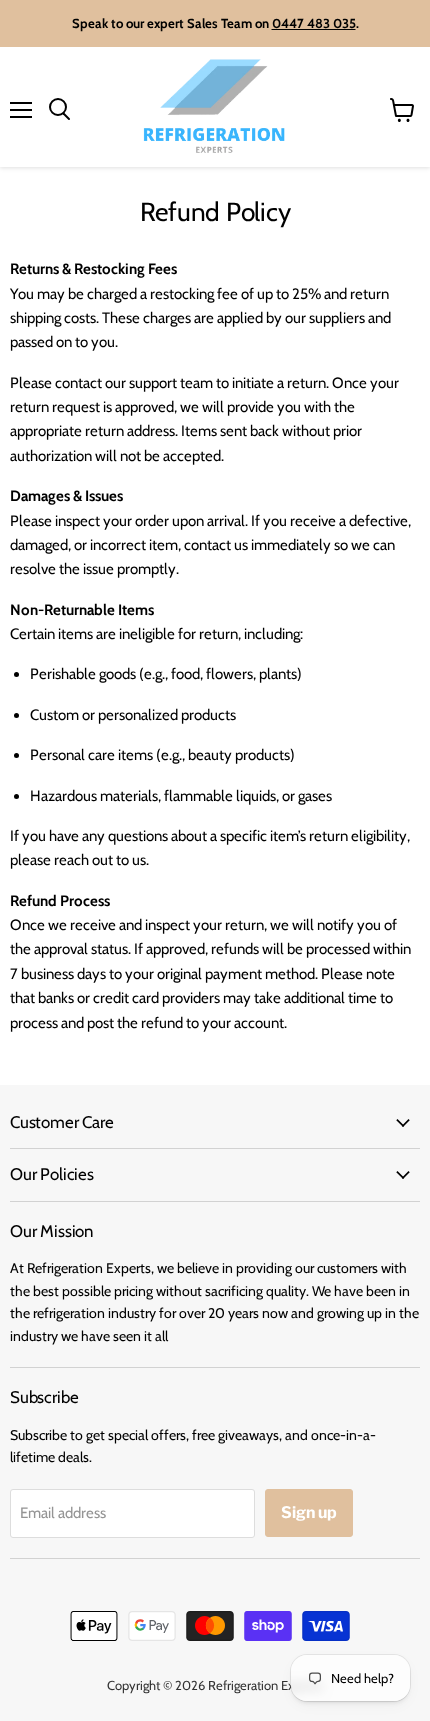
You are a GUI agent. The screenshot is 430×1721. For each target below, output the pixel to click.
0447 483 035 (314, 23)
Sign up (309, 1512)
